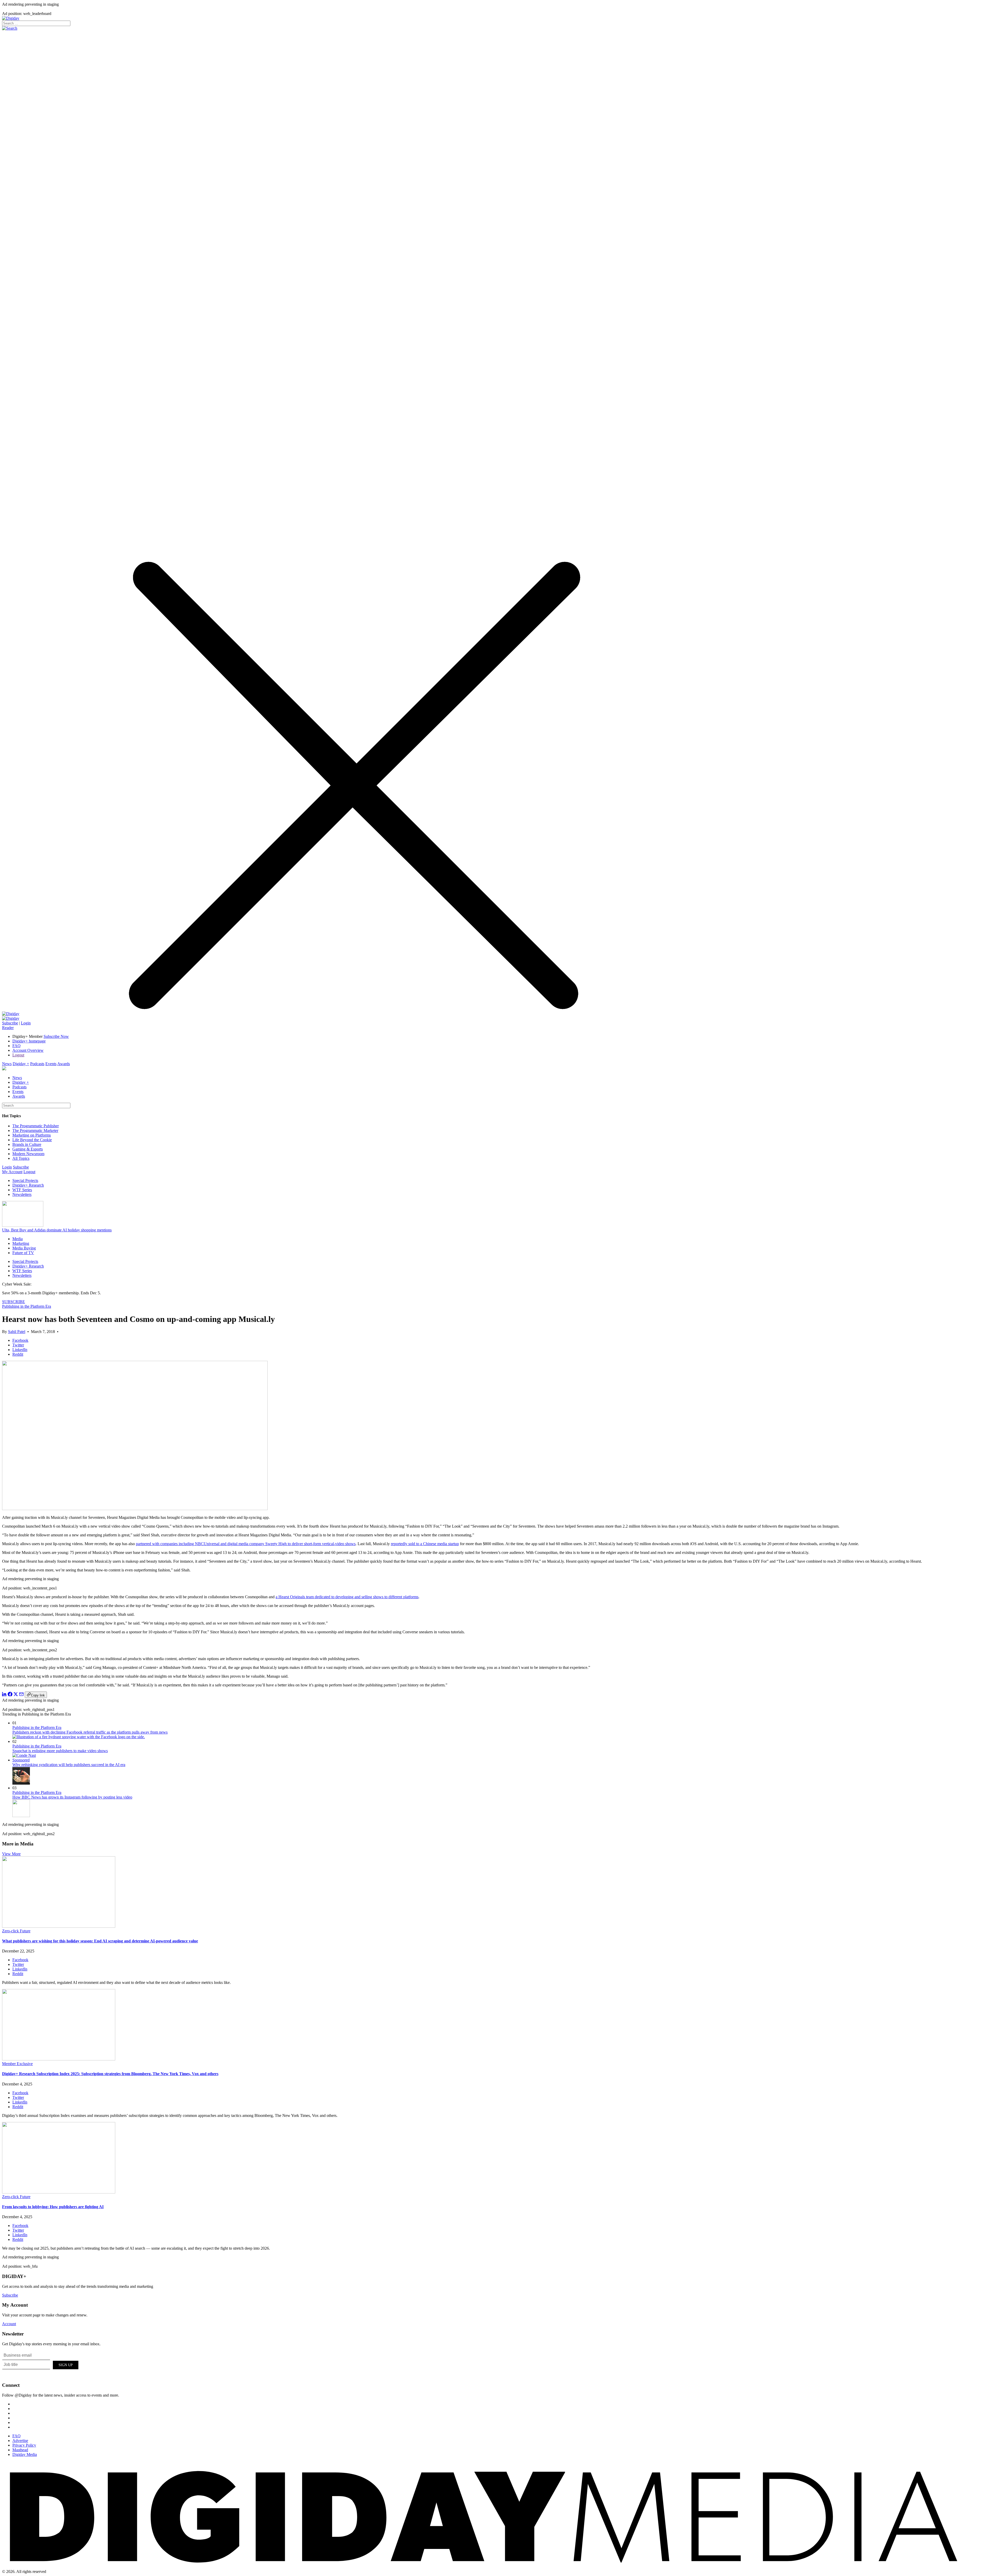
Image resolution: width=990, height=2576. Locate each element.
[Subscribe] (11, 1018)
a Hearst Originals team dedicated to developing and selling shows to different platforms (347, 1597)
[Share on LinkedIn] (4, 1695)
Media (18, 1239)
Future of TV (23, 1253)
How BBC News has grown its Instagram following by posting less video (72, 1797)
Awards (64, 1064)
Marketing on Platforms (32, 1135)
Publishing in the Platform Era (27, 1306)
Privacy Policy (24, 2445)
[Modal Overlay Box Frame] (41, 2364)
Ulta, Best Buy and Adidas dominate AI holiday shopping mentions (57, 1230)
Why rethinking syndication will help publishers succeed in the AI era (69, 1765)
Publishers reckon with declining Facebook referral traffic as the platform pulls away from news (90, 1732)
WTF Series (22, 1190)
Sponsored (21, 1760)
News (7, 1064)
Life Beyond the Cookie (32, 1140)
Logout (18, 1055)
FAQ (16, 1046)
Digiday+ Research (28, 1185)
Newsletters (22, 1194)
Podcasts (37, 1064)
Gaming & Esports (28, 1149)
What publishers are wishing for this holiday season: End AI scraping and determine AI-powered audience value (100, 1941)
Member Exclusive (17, 2064)
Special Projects (25, 1181)
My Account (12, 1172)
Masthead (20, 2450)
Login (26, 1023)
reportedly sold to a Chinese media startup (425, 1544)
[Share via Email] (21, 1695)
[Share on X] (16, 1695)
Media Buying (24, 1248)
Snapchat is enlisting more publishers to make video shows (60, 1751)
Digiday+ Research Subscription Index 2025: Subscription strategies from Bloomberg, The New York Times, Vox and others (110, 2074)
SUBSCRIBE (14, 1302)
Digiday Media (25, 2454)
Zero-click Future (16, 1931)
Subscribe (10, 1023)
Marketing (21, 1243)
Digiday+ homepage (29, 1041)
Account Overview (28, 1050)
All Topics (21, 1158)
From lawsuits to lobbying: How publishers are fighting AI (53, 2207)
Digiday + (21, 1064)
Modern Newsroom (28, 1154)
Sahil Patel (17, 1332)
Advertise (20, 2441)
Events (51, 1064)
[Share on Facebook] (10, 1695)
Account (9, 2324)
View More (11, 1854)
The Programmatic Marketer (35, 1130)
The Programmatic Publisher (36, 1126)
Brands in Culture (27, 1144)
